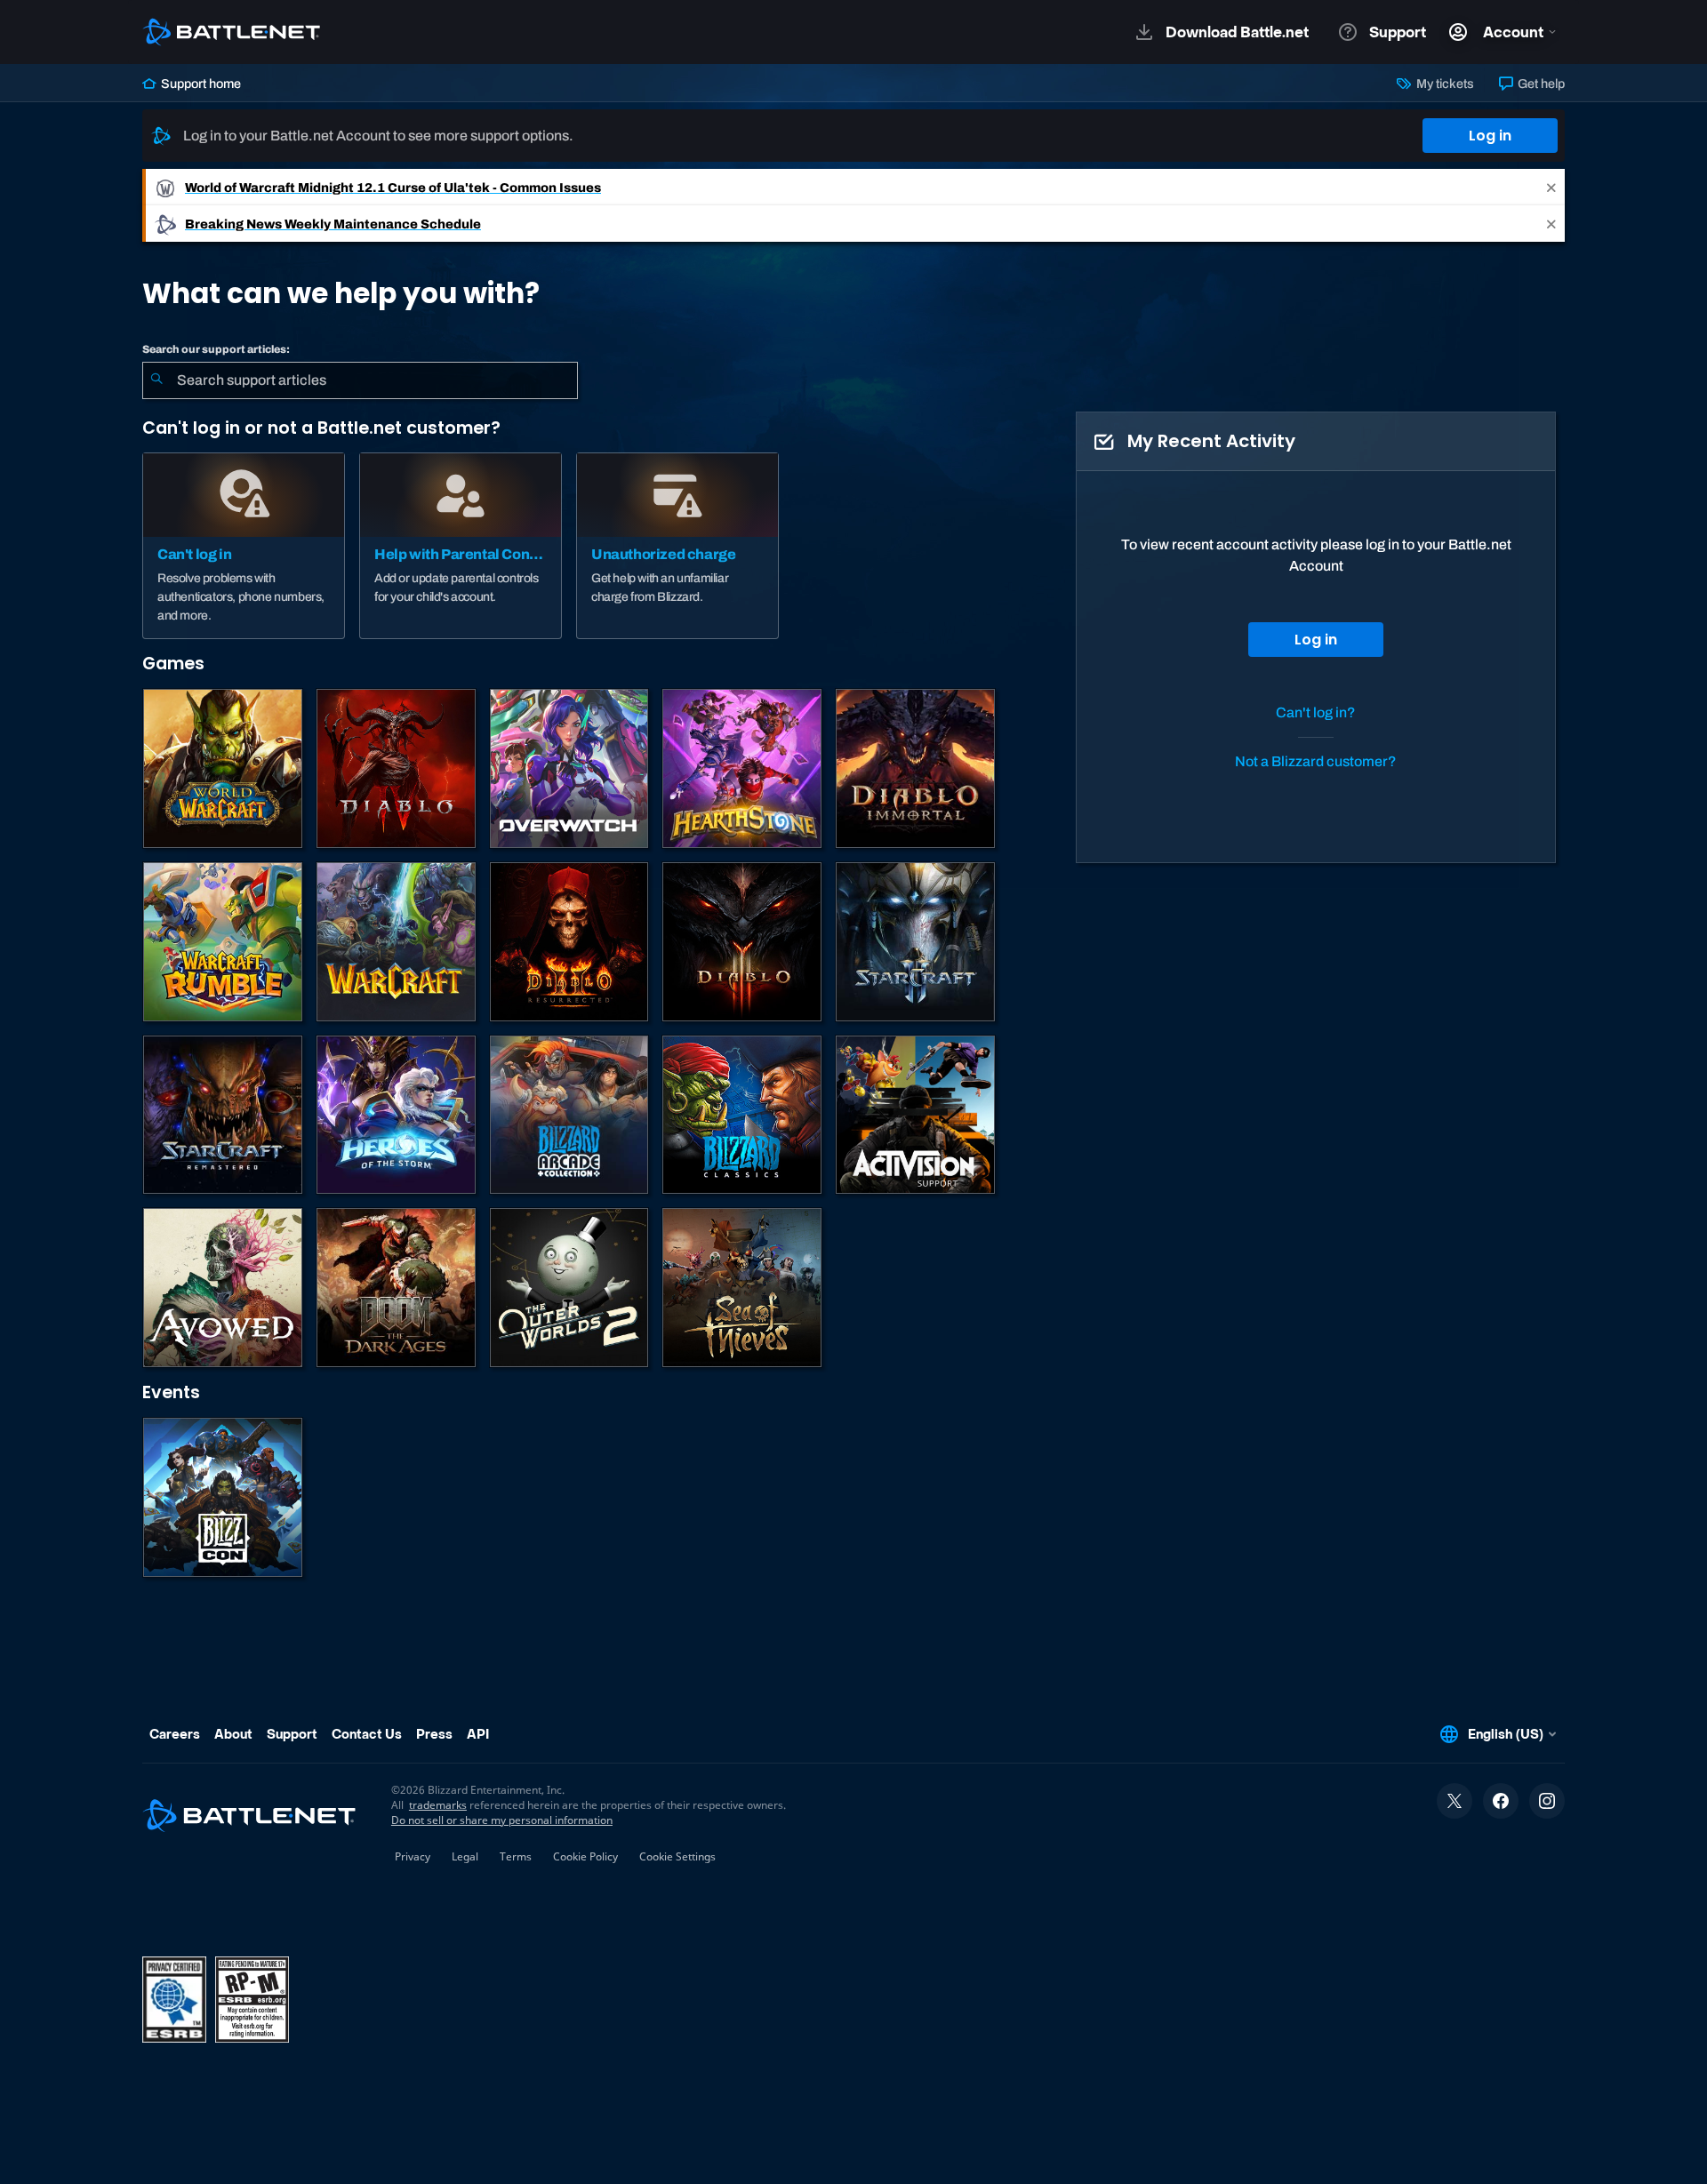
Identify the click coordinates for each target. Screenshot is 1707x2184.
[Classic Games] (742, 1115)
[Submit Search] (156, 380)
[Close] (1551, 187)
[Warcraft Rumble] (223, 942)
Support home (200, 84)
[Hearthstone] (742, 768)
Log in (1490, 136)
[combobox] (360, 380)
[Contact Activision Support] (915, 1115)
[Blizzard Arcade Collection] (569, 1115)
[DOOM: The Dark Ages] (396, 1288)
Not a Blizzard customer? (1316, 761)
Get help (1540, 84)
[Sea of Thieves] (742, 1288)
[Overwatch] (569, 768)
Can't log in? (1316, 712)
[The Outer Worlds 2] (569, 1288)
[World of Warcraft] (223, 768)
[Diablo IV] (396, 768)
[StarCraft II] (915, 942)
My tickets (1443, 84)
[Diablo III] (742, 942)
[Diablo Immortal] (915, 768)
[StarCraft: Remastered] (223, 1115)
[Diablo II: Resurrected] (569, 942)
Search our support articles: (216, 349)
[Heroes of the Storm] (396, 1115)
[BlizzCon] (223, 1497)
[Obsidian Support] (223, 1288)
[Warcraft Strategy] (396, 942)
